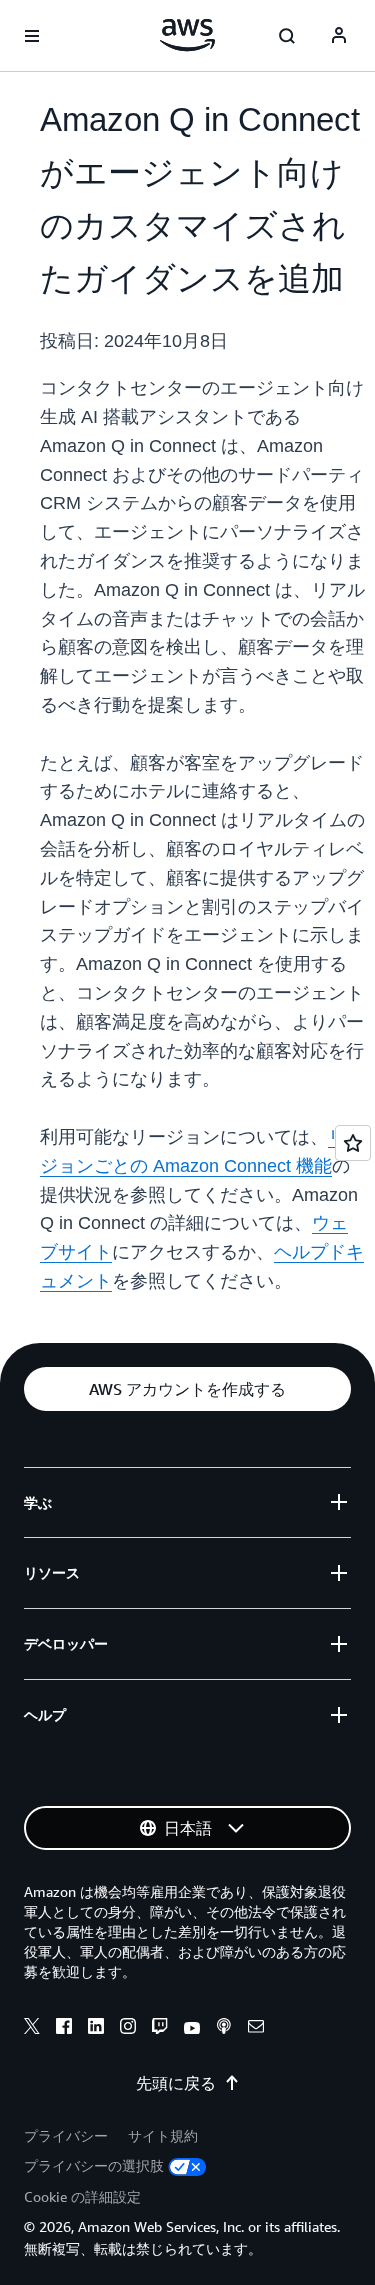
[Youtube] (192, 2029)
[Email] (256, 2029)
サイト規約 (163, 2135)
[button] (187, 1389)
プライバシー (66, 2135)
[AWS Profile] (339, 36)
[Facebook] (64, 2029)
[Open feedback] (353, 1143)
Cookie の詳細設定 (82, 2196)
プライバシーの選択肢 (94, 2165)
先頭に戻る (176, 2083)
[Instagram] (128, 2029)
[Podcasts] (224, 2029)
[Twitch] (160, 2029)
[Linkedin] (96, 2029)
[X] (32, 2029)
